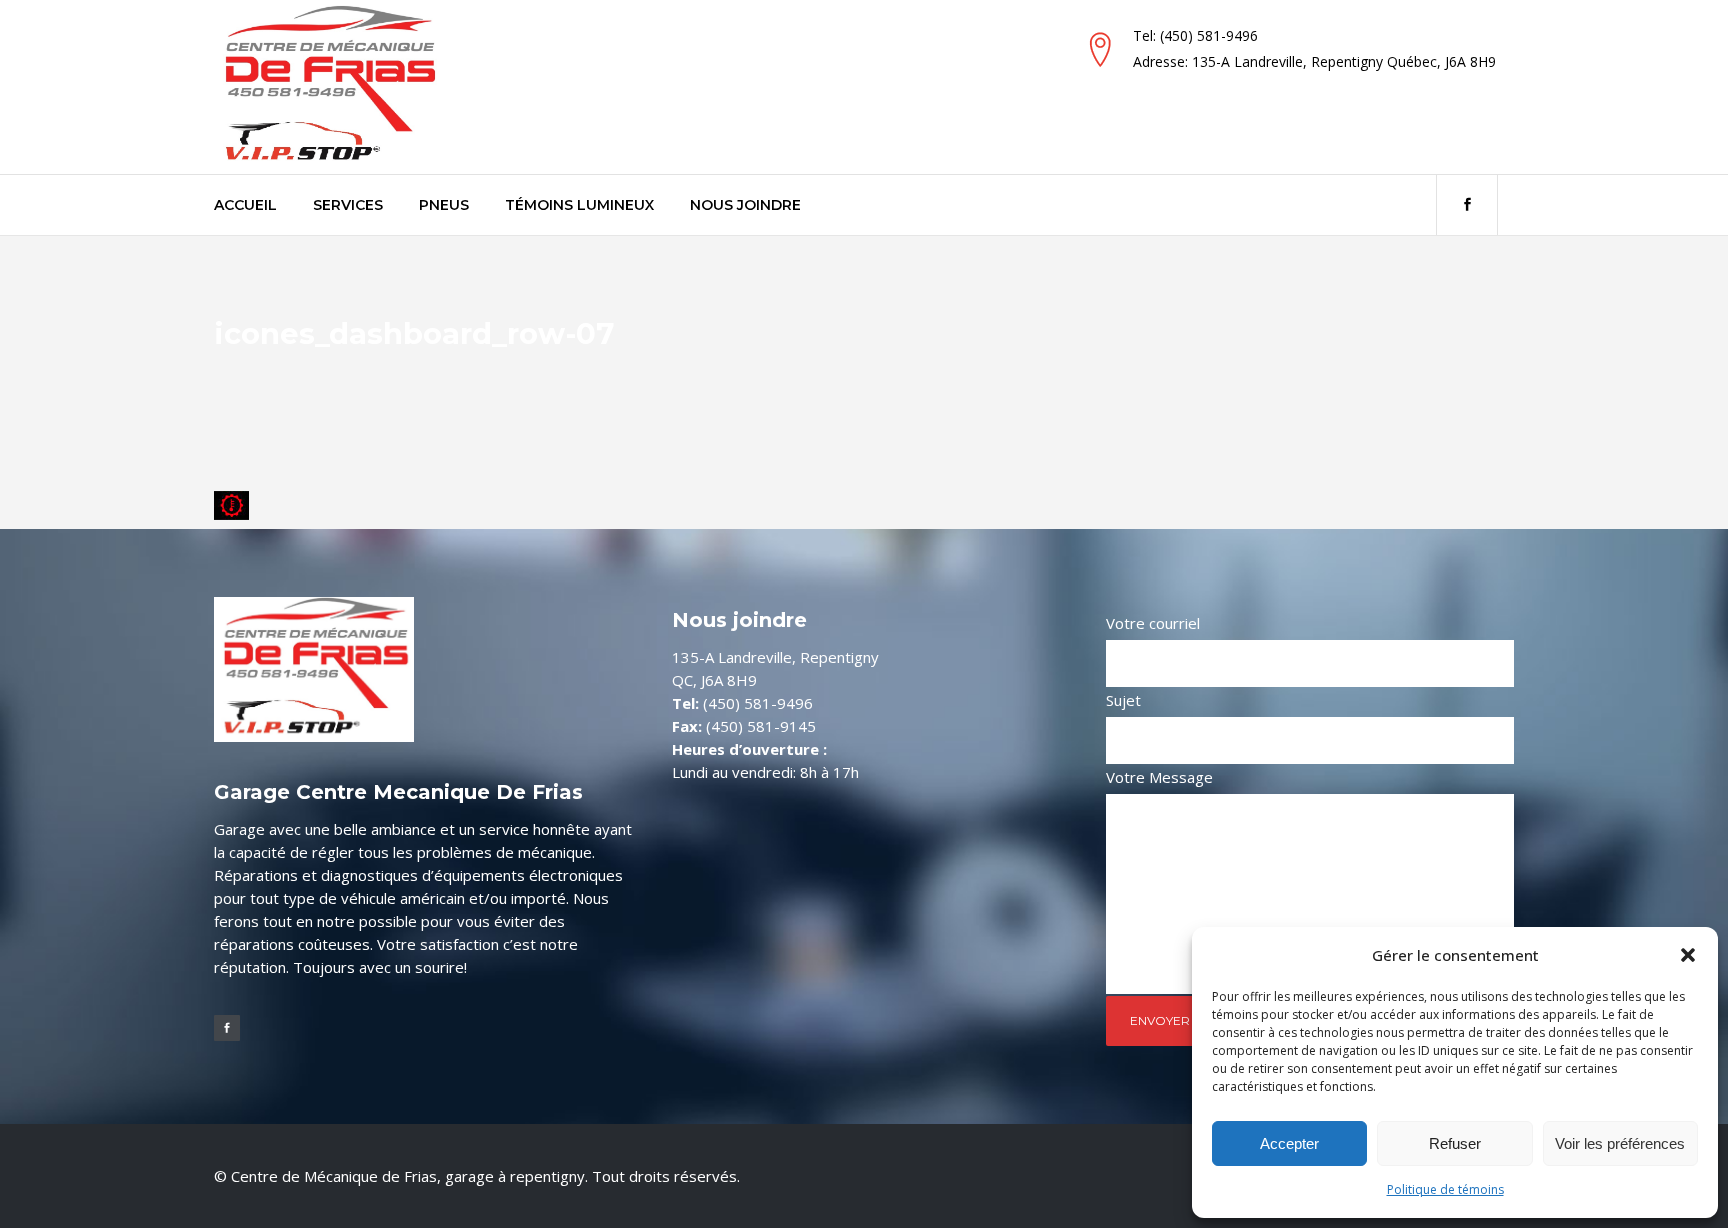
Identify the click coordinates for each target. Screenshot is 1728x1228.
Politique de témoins (1445, 1189)
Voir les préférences (1620, 1143)
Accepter (1289, 1143)
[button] (1688, 955)
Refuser (1455, 1143)
